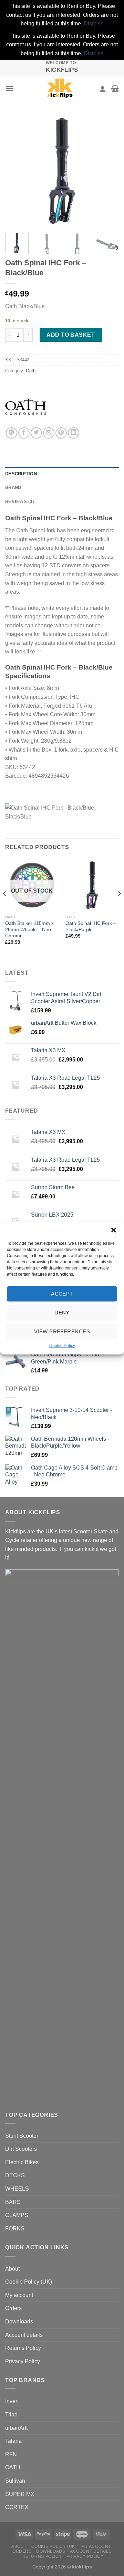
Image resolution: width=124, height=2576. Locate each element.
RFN (11, 2454)
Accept (62, 1294)
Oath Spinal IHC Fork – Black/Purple (91, 926)
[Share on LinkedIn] (74, 433)
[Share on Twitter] (36, 433)
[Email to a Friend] (49, 433)
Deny (62, 1313)
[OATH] (26, 407)
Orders (13, 2308)
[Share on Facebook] (24, 433)
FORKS (15, 2229)
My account (19, 2295)
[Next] (108, 171)
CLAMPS (17, 2215)
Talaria (13, 2441)
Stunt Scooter (22, 2136)
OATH (13, 2467)
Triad (11, 2415)
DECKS (15, 2175)
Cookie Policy (62, 1346)
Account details (24, 2335)
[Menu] (9, 88)
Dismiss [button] (94, 24)
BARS (13, 2202)
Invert (12, 2401)
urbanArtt (16, 2428)
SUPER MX (20, 2494)
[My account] (103, 89)
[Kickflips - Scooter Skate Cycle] (60, 89)
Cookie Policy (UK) (29, 2282)
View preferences (62, 1331)
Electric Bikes (22, 2162)
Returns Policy (23, 2348)
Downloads (19, 2322)
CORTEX (17, 2507)
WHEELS (17, 2189)
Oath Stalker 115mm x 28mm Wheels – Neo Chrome (29, 929)
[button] (114, 1230)
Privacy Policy (23, 2361)
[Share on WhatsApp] (12, 433)
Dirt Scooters (21, 2149)
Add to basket (71, 335)
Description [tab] (21, 474)
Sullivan (15, 2481)
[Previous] (16, 171)
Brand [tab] (13, 488)
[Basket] (115, 89)
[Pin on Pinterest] (61, 433)
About (12, 2269)
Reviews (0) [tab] (19, 502)
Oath (31, 371)
